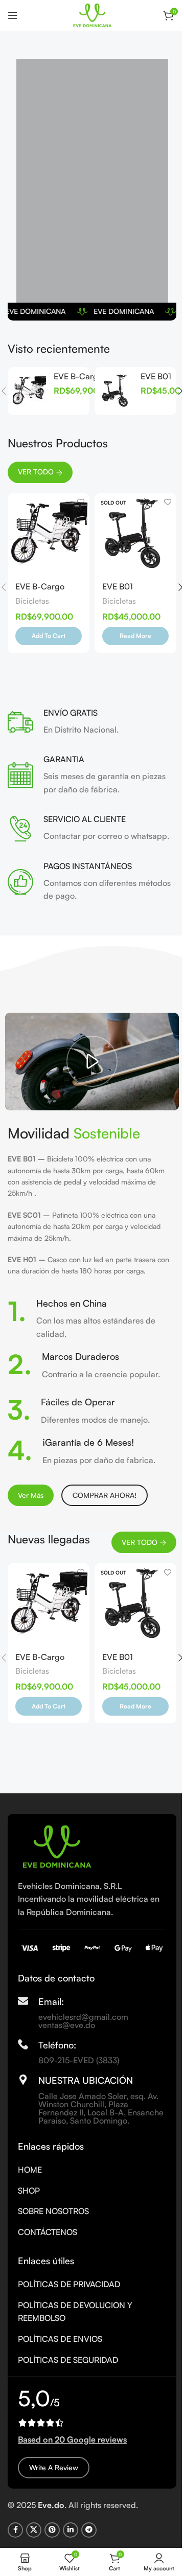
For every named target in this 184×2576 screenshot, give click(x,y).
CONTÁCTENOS (48, 2232)
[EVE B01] (116, 391)
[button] (49, 636)
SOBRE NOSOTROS (53, 2211)
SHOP (29, 2191)
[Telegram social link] (89, 2530)
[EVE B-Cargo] (29, 391)
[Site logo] (92, 14)
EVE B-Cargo (78, 376)
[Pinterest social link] (52, 2530)
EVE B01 (156, 376)
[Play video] (92, 1062)
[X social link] (34, 2530)
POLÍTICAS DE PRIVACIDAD (69, 2284)
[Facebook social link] (15, 2530)
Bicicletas (32, 601)
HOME (30, 2170)
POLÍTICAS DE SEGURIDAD (68, 2360)
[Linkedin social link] (71, 2530)
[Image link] (56, 1845)
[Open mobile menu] (13, 15)
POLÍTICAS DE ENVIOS (60, 2339)
